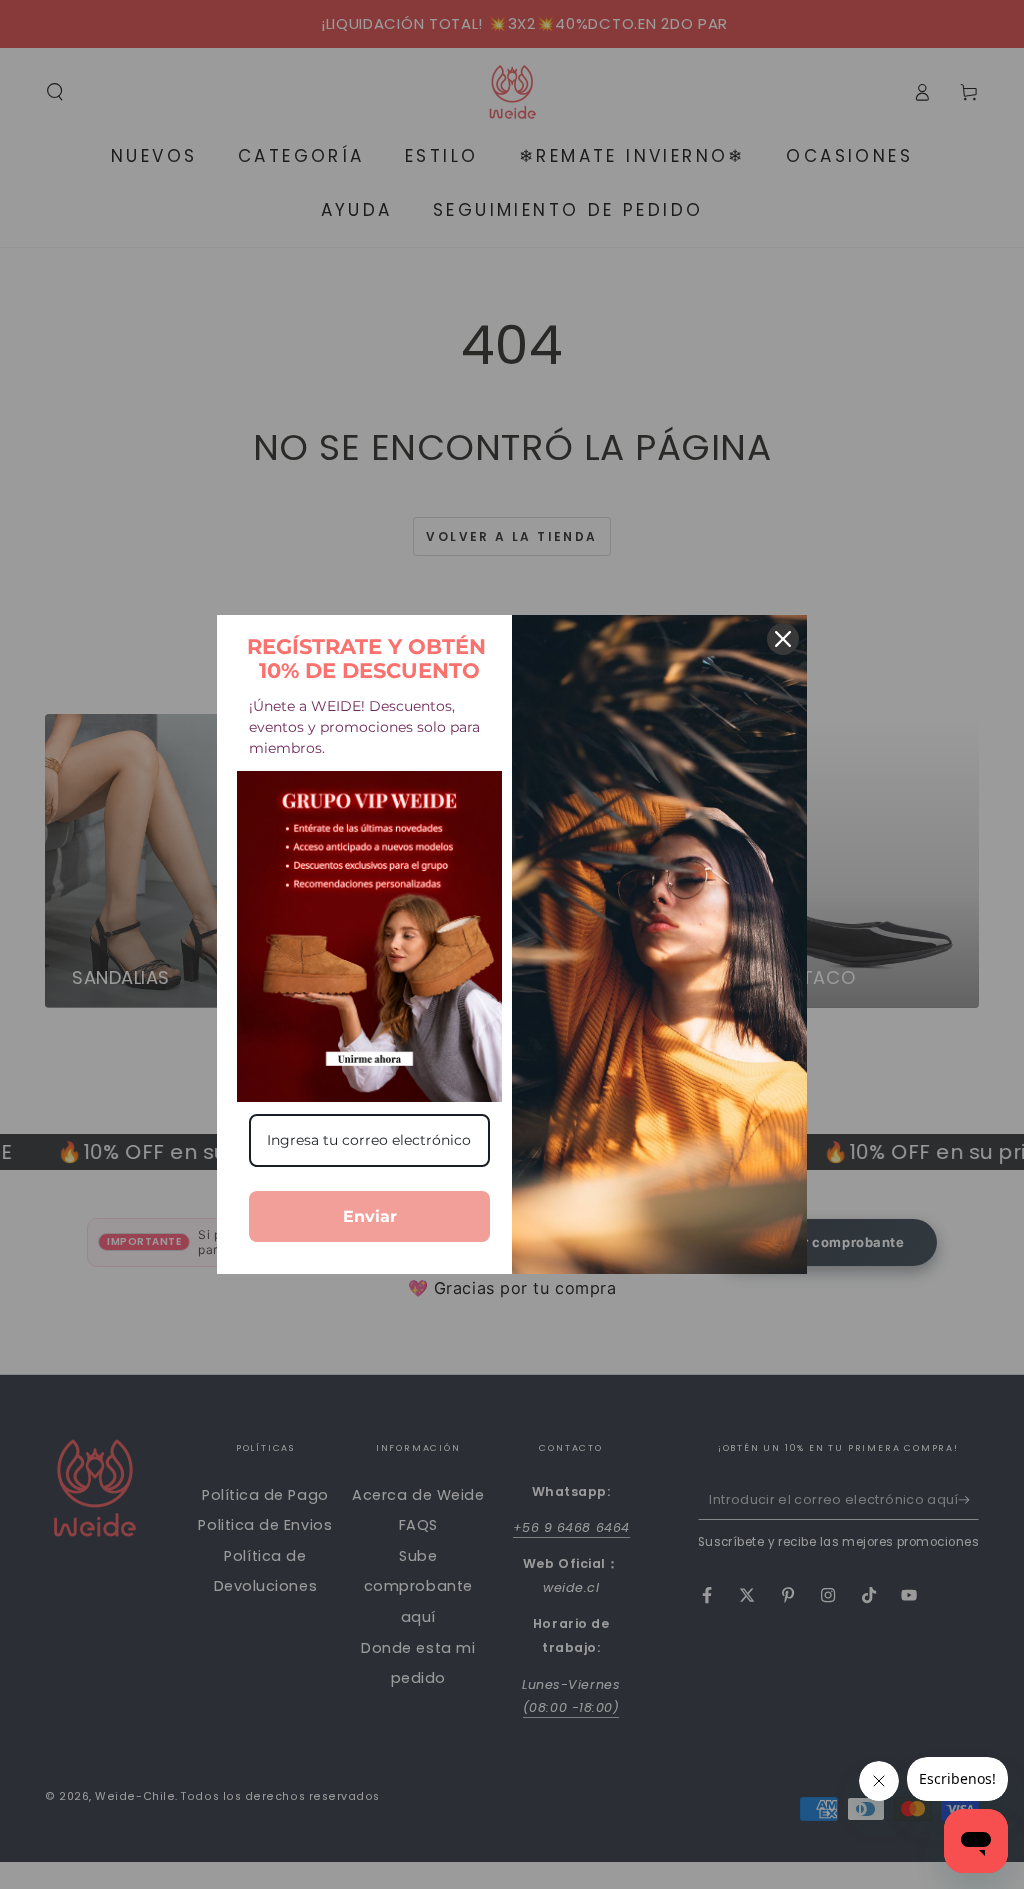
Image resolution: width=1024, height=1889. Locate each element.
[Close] (783, 639)
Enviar (370, 1216)
